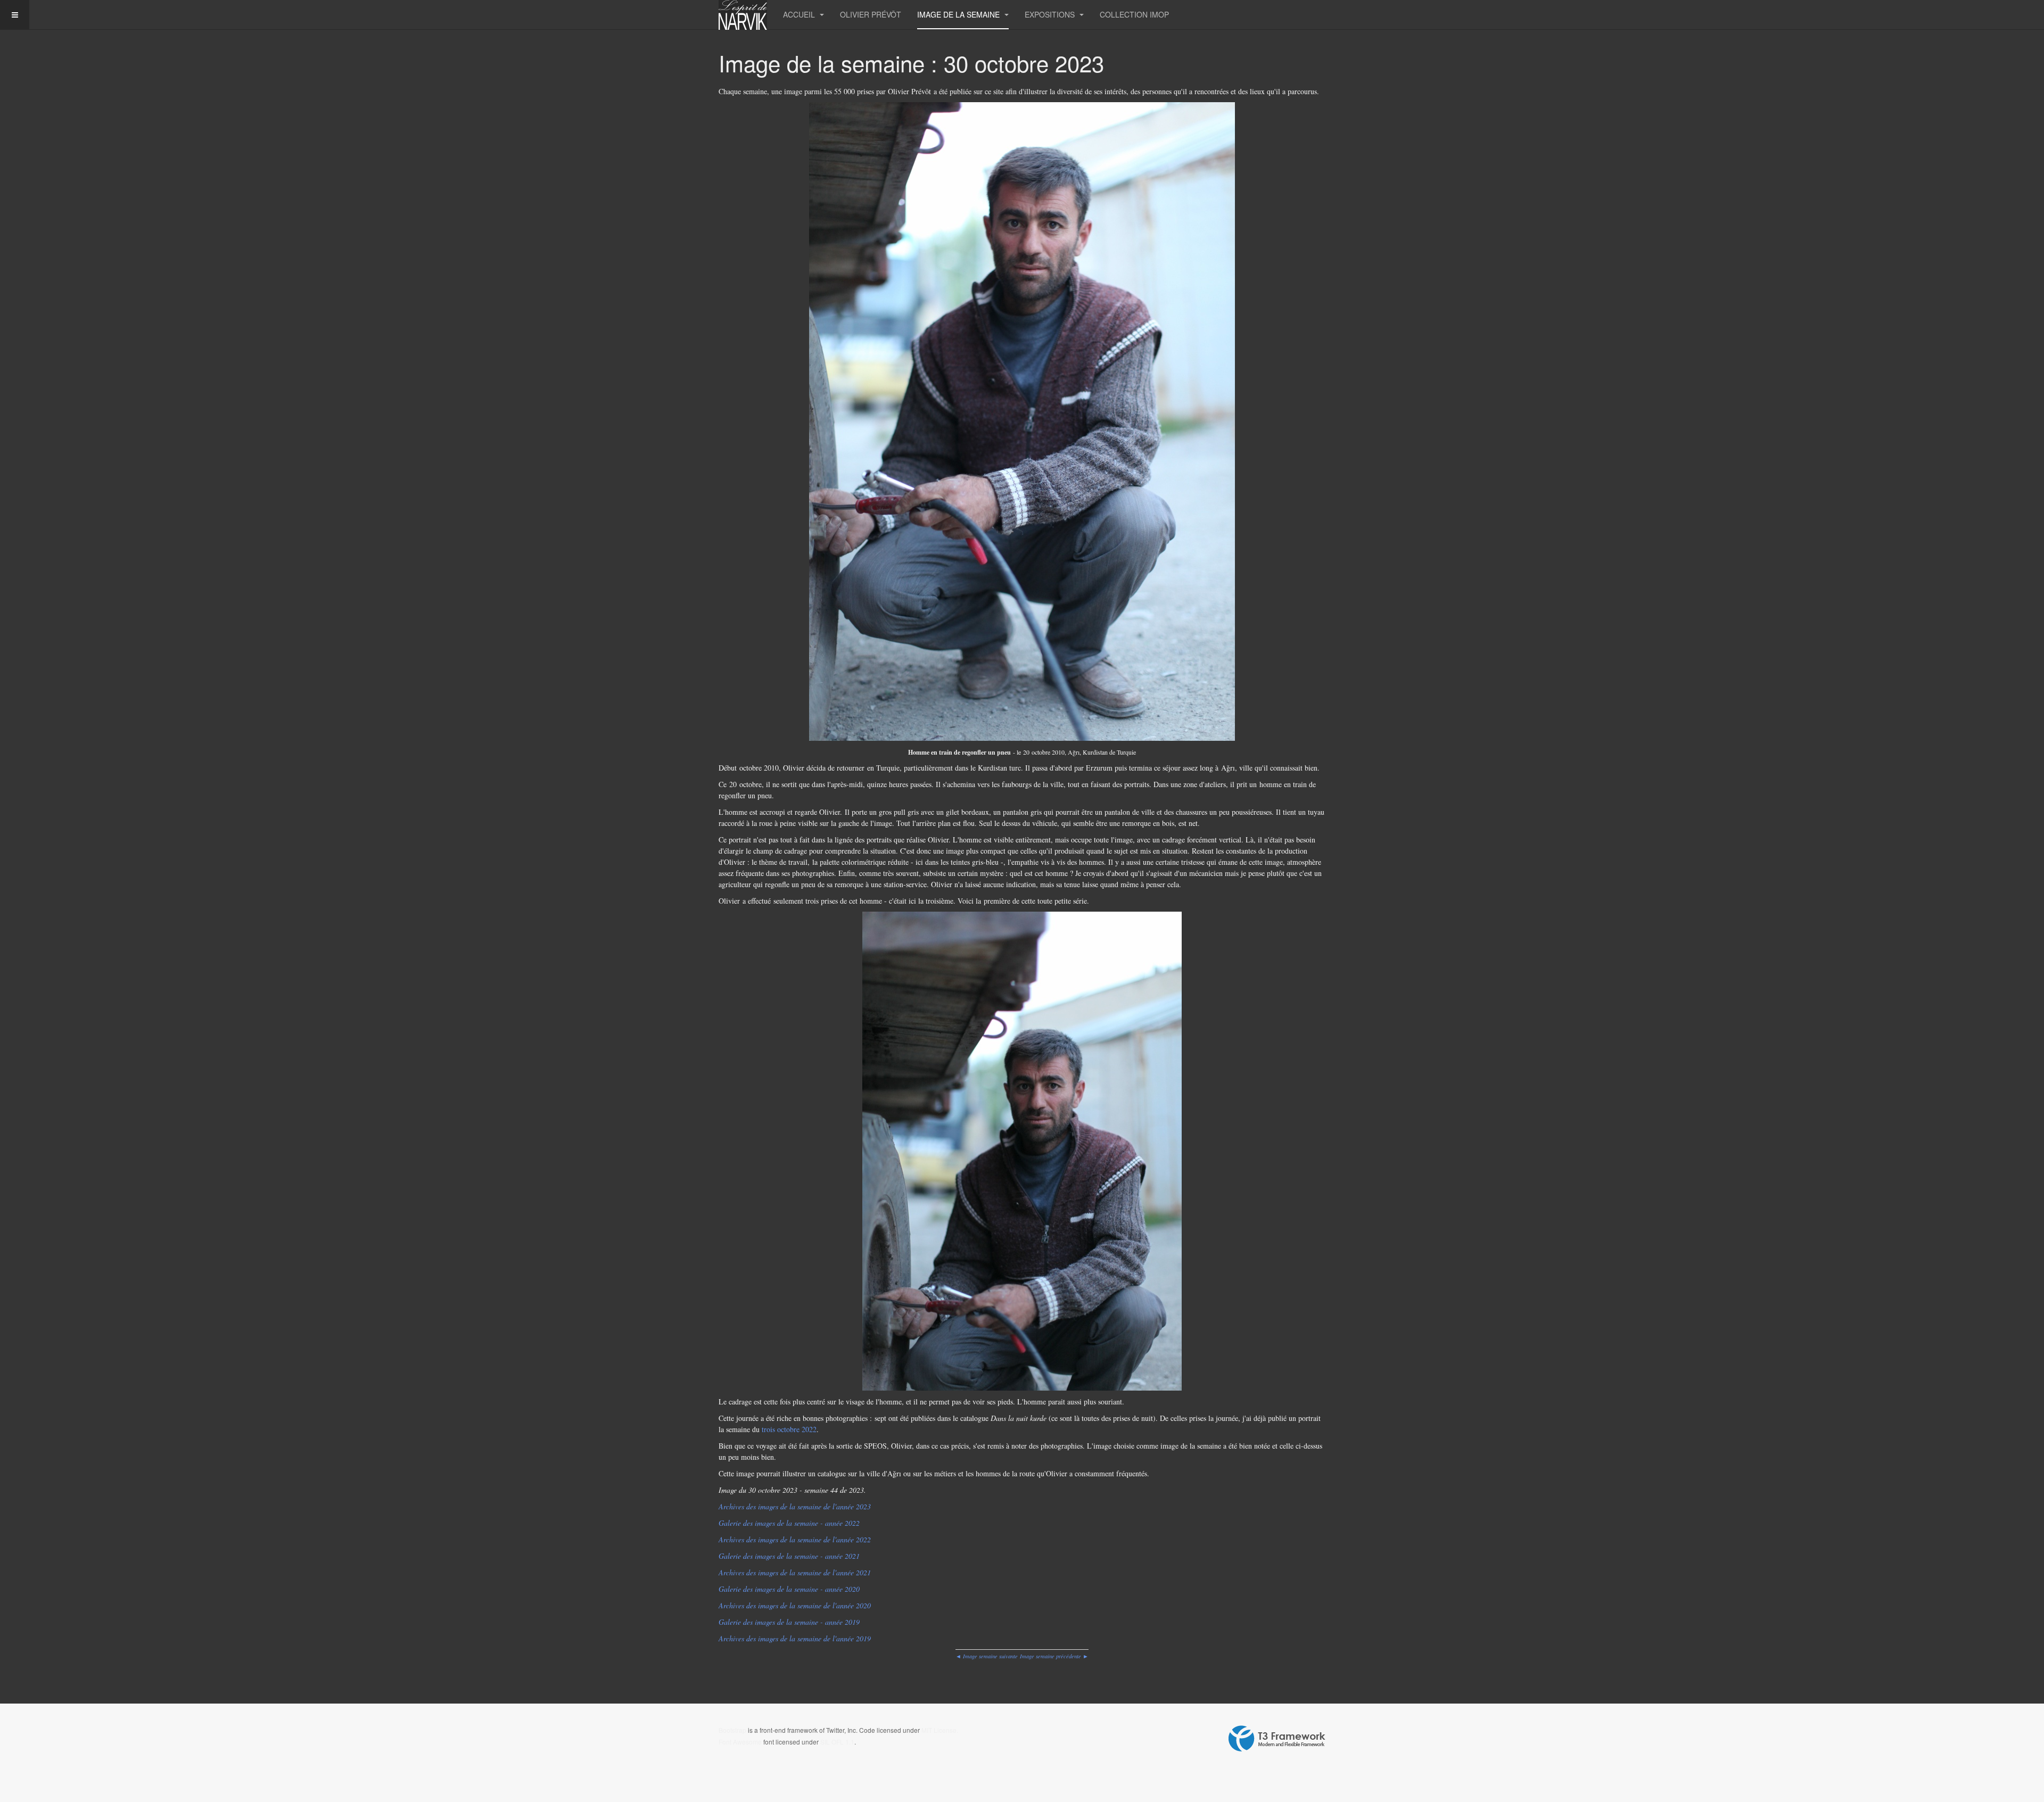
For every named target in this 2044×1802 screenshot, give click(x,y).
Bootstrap (732, 1730)
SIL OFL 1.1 (837, 1742)
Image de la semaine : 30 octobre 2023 (911, 63)
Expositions (1051, 14)
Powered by (1277, 1739)
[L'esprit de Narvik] (743, 15)
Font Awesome (740, 1742)
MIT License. (940, 1730)
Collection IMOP (1134, 14)
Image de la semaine (959, 14)
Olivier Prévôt (871, 14)
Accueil (800, 14)
